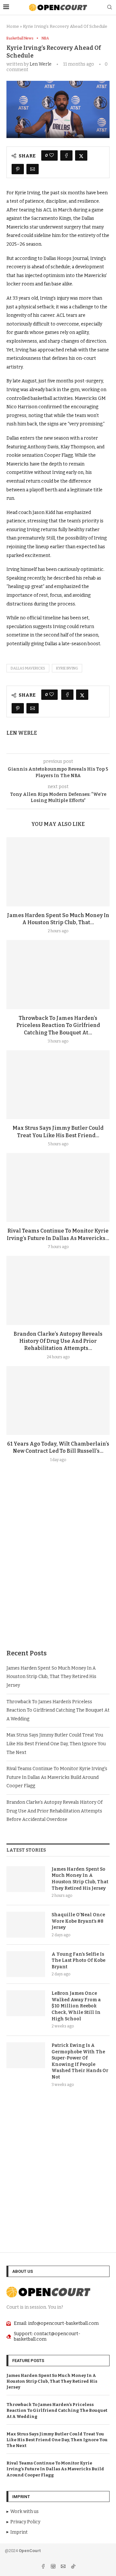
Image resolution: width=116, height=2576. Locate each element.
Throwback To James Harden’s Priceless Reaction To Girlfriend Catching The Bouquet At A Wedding (58, 1710)
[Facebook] (44, 2567)
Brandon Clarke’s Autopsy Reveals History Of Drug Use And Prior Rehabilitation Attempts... (58, 1341)
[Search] (110, 8)
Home (13, 26)
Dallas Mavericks (28, 668)
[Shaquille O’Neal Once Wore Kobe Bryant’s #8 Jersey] (26, 1925)
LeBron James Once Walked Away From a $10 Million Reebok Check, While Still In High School (76, 2006)
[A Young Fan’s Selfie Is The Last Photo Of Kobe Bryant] (26, 1964)
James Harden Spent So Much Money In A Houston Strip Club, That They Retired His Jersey (51, 1677)
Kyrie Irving (67, 668)
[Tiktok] (73, 2567)
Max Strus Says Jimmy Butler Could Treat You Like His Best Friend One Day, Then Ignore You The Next (56, 1744)
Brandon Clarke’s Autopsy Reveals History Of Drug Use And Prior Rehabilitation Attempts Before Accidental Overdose (54, 1811)
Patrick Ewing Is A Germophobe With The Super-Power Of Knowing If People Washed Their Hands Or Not (80, 2061)
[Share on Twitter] (81, 155)
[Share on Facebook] (66, 155)
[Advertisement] (58, 1571)
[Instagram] (54, 2567)
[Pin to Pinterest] (18, 169)
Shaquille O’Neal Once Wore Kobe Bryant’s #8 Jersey (78, 1921)
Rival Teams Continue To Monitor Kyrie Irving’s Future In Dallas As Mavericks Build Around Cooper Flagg (57, 1777)
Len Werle (41, 64)
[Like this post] (52, 155)
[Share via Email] (33, 169)
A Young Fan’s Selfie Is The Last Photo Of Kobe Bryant (78, 1961)
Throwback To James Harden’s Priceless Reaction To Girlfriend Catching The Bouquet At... (58, 1025)
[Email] (64, 2567)
